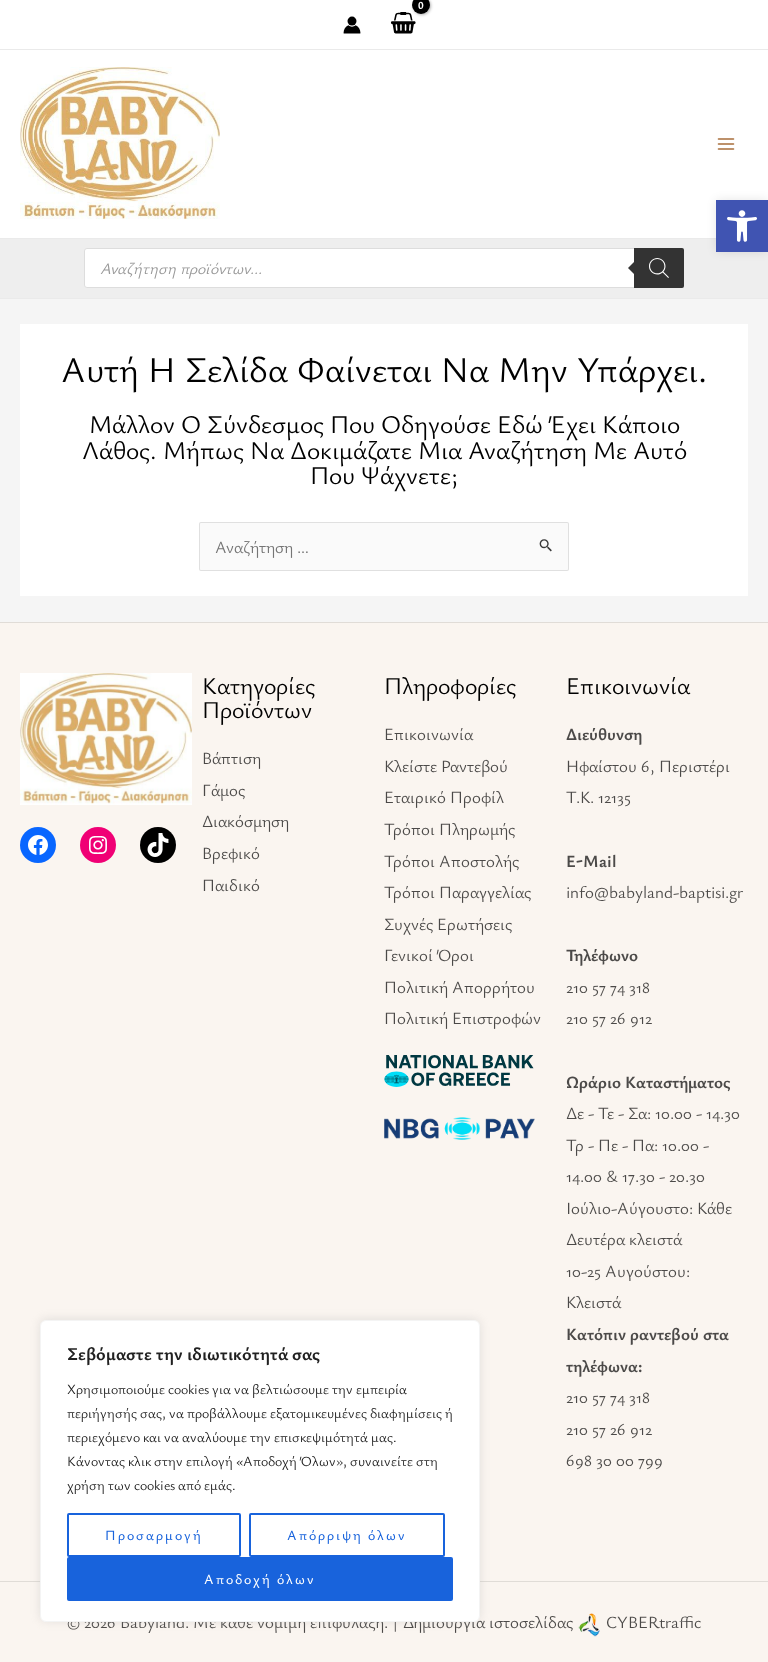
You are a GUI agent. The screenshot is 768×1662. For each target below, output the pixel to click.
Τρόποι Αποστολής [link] (451, 860)
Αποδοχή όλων (260, 1578)
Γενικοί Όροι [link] (429, 954)
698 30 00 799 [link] (614, 1459)
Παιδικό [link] (231, 884)
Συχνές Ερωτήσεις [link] (448, 923)
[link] (742, 226)
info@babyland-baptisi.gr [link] (654, 891)
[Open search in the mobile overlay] (384, 268)
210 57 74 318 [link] (608, 986)
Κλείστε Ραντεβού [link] (446, 765)
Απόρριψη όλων (347, 1534)
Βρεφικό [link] (231, 852)
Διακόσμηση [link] (245, 820)
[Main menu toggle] (726, 144)
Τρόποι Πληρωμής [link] (449, 828)
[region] (260, 1471)
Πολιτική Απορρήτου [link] (459, 986)
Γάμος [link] (223, 789)
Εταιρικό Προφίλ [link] (444, 796)
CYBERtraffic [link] (653, 1621)
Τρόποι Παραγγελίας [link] (457, 891)
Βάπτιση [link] (231, 757)
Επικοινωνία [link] (428, 733)
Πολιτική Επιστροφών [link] (462, 1017)
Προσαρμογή (154, 1534)
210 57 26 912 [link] (609, 1017)
